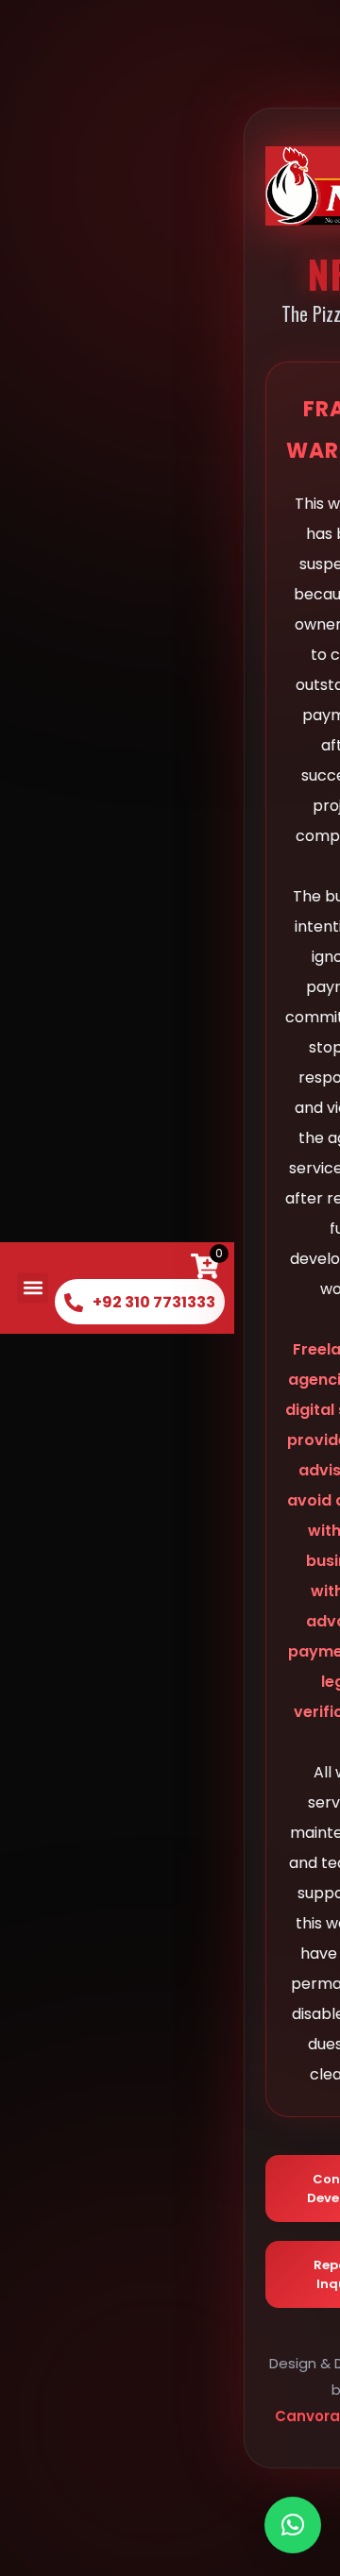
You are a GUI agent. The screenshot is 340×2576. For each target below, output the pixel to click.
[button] (33, 1288)
